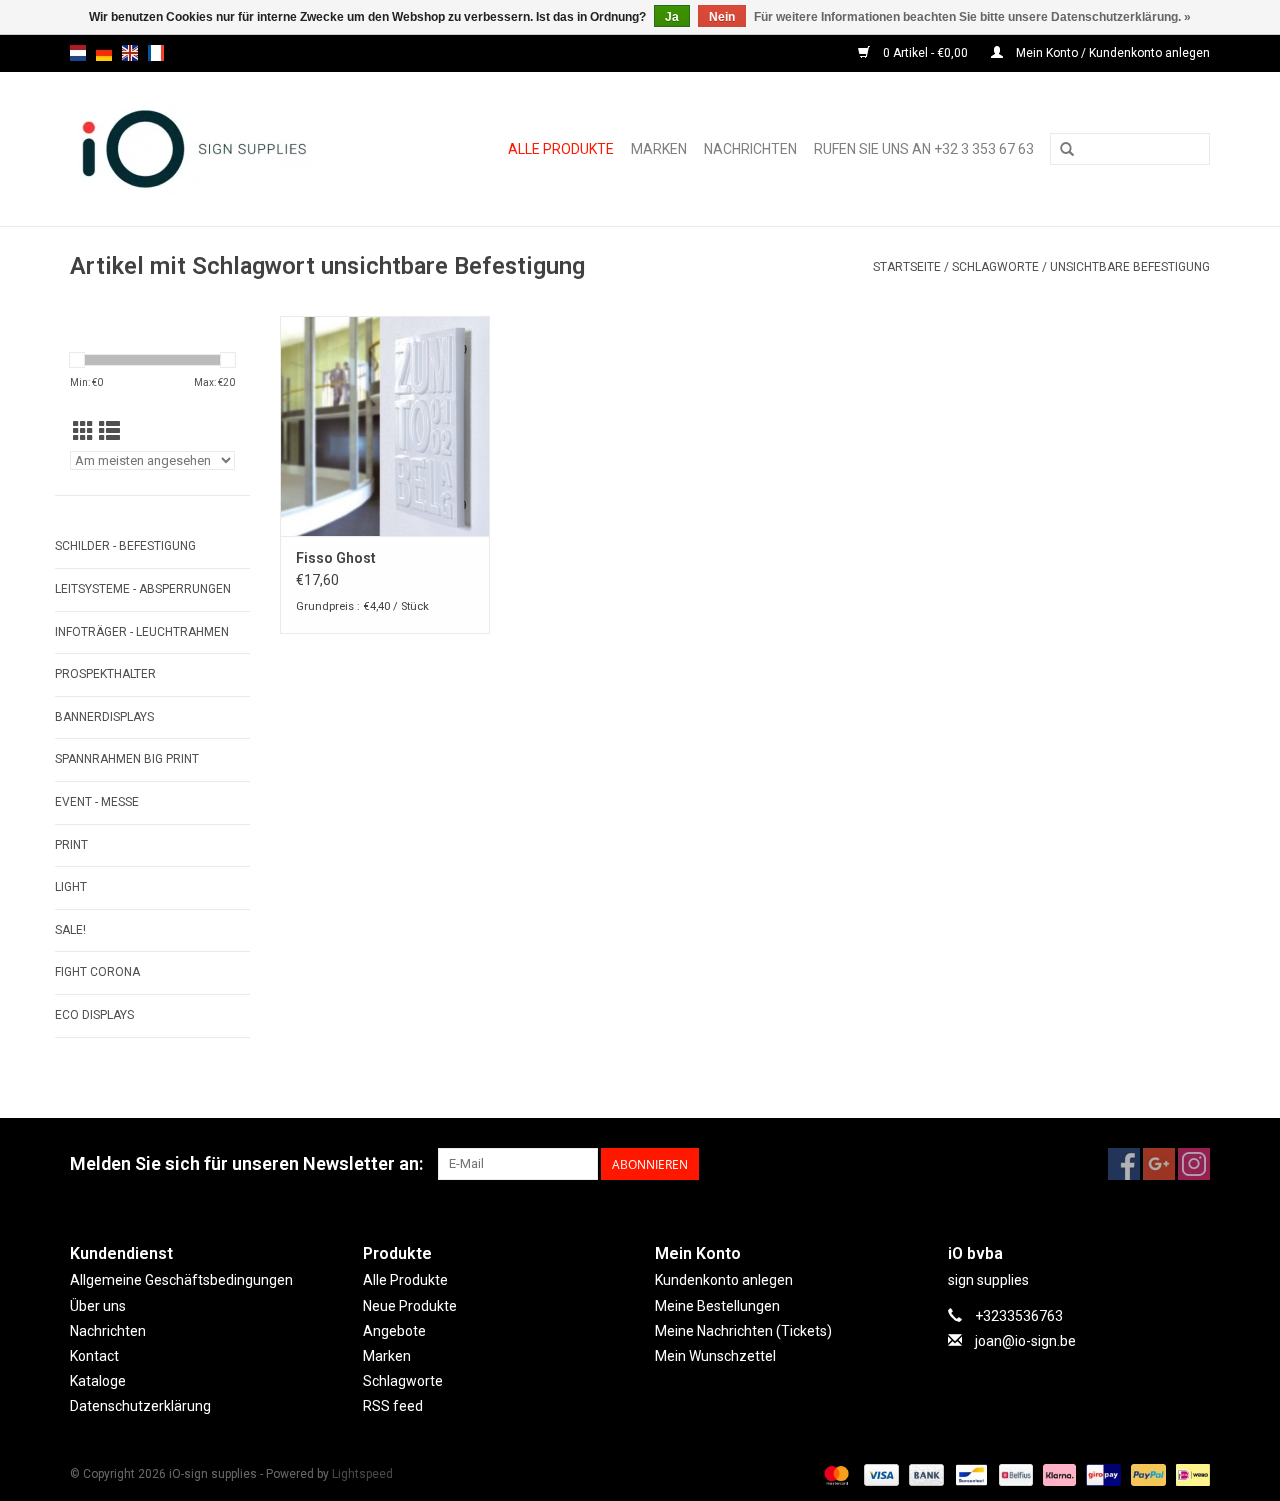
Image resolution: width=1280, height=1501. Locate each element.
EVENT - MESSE (97, 802)
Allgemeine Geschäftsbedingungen (181, 1280)
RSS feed (393, 1406)
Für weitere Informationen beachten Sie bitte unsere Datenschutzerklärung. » (972, 17)
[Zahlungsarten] (834, 1475)
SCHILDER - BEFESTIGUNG (125, 546)
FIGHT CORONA (97, 972)
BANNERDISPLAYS (104, 717)
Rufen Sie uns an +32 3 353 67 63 (924, 149)
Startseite (907, 267)
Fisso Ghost (336, 558)
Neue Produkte (410, 1306)
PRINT (71, 845)
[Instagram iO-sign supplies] (1194, 1164)
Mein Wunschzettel (715, 1356)
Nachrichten (750, 149)
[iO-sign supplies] (216, 149)
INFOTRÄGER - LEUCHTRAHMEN (142, 632)
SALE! (70, 930)
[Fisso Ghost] (385, 426)
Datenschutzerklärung (140, 1406)
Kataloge (98, 1381)
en (130, 53)
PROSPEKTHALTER (105, 674)
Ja (672, 17)
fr (156, 53)
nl (78, 53)
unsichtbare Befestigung (1130, 267)
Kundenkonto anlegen (724, 1280)
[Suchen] (1067, 150)
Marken (659, 149)
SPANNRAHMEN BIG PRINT (127, 759)
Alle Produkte (561, 149)
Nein (722, 17)
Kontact (94, 1356)
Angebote (394, 1331)
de (104, 53)
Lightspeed (362, 1474)
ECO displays (94, 1015)
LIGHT (71, 887)
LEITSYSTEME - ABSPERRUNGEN (143, 589)
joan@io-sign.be (1025, 1341)
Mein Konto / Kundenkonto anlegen (1111, 53)
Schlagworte (995, 267)
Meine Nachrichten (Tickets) (743, 1331)
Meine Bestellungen (717, 1306)
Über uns (98, 1306)
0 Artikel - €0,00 (925, 53)
